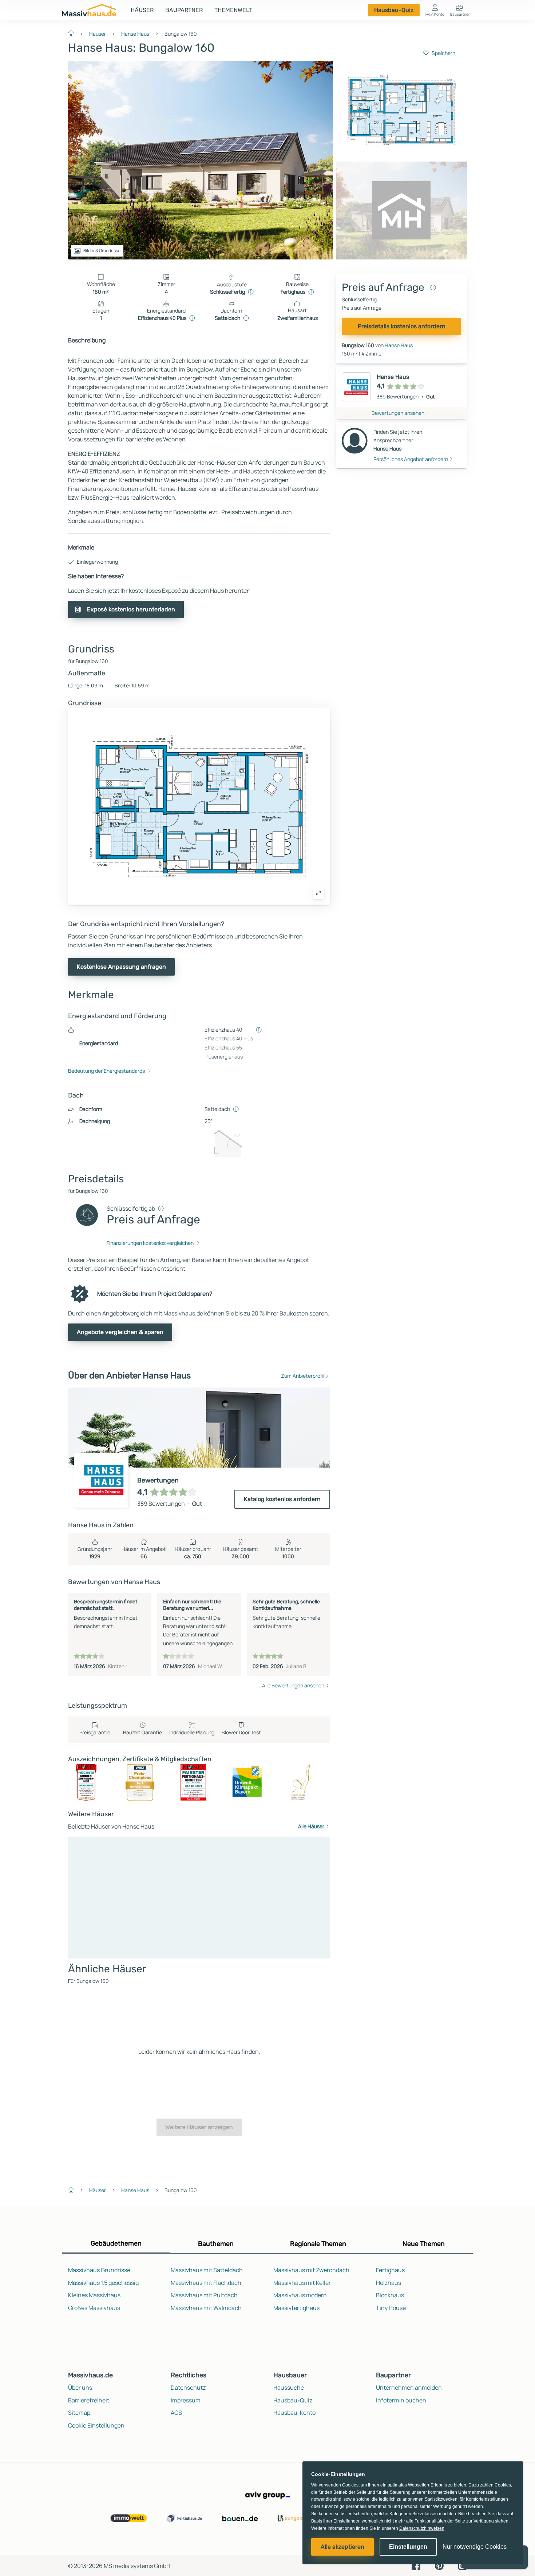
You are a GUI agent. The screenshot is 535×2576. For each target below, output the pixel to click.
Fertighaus (390, 2270)
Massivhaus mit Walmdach (206, 2308)
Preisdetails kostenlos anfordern (402, 326)
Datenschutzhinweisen (422, 2528)
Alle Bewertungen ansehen (293, 1685)
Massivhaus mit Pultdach (204, 2295)
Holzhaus (389, 2283)
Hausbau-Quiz (394, 10)
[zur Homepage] (74, 33)
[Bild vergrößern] (318, 893)
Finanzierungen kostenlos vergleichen (150, 1243)
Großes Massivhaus (94, 2308)
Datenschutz (188, 2388)
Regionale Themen (318, 2244)
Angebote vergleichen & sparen (120, 1332)
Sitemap (79, 2413)
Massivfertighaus (296, 2308)
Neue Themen (424, 2244)
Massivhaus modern (300, 2295)
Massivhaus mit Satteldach (207, 2270)
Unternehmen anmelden (409, 2388)
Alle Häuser (311, 1826)
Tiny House (391, 2308)
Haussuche (289, 2388)
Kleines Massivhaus (94, 2295)
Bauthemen (216, 2244)
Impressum (186, 2400)
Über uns (80, 2388)
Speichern (443, 53)
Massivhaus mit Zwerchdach (311, 2270)
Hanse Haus (135, 34)
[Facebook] (416, 2565)
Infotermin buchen (401, 2400)
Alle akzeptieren (342, 2547)
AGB (176, 2413)
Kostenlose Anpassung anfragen (121, 967)
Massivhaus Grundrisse (99, 2270)
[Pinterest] (439, 2565)
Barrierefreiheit (89, 2400)
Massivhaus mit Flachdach (206, 2283)
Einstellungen (408, 2547)
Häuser (142, 10)
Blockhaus (390, 2295)
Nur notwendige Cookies (475, 2547)
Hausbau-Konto (294, 2413)
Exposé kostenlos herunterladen (131, 609)
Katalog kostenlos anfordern (282, 1499)
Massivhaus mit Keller (302, 2283)
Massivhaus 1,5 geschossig (103, 2283)
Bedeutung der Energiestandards (106, 1071)
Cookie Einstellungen (96, 2425)
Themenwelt (233, 10)
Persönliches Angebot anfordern (411, 459)
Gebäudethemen (116, 2243)
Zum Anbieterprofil (303, 1376)
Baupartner (184, 10)
